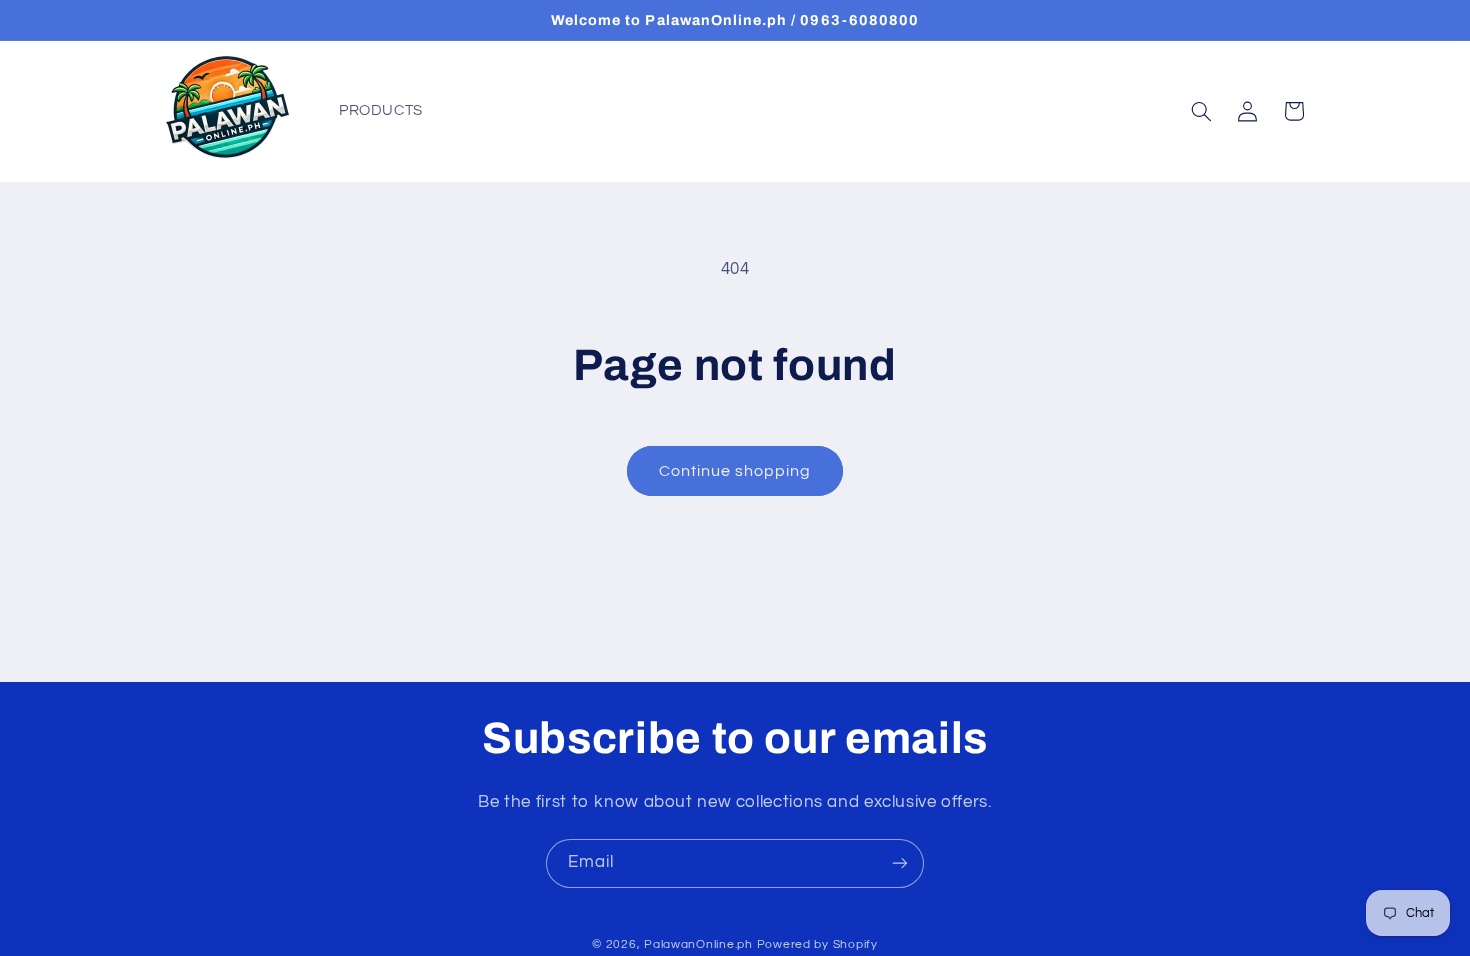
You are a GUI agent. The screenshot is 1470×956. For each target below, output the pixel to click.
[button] (1201, 111)
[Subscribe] (900, 863)
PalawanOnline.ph (698, 944)
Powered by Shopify (817, 944)
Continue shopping (735, 471)
